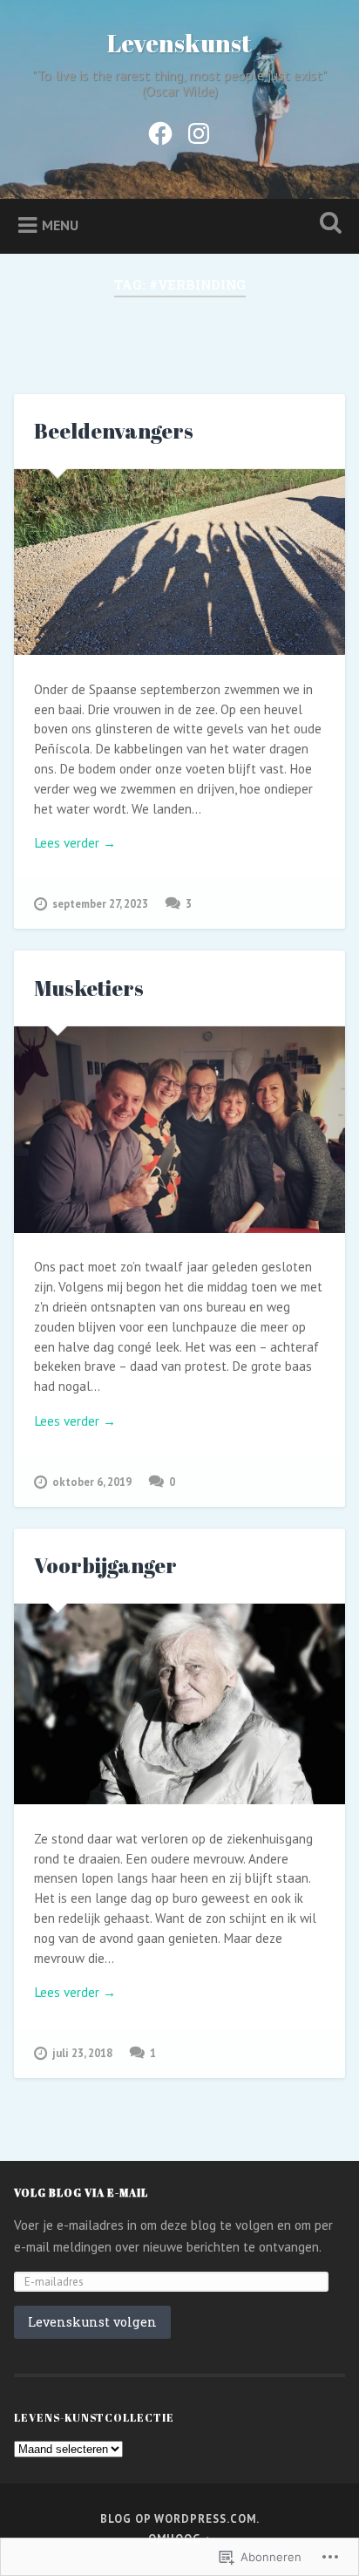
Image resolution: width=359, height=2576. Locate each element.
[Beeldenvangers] (179, 562)
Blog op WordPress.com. (180, 2519)
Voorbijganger (105, 1565)
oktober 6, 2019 (92, 1482)
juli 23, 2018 (82, 2053)
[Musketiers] (179, 1130)
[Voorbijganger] (179, 1704)
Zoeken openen (327, 225)
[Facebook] (160, 130)
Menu (60, 225)
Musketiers (89, 988)
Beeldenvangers (114, 431)
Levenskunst (179, 43)
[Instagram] (199, 130)
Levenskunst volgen (92, 2322)
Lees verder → (75, 843)
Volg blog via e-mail (81, 2192)
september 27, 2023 (100, 904)
